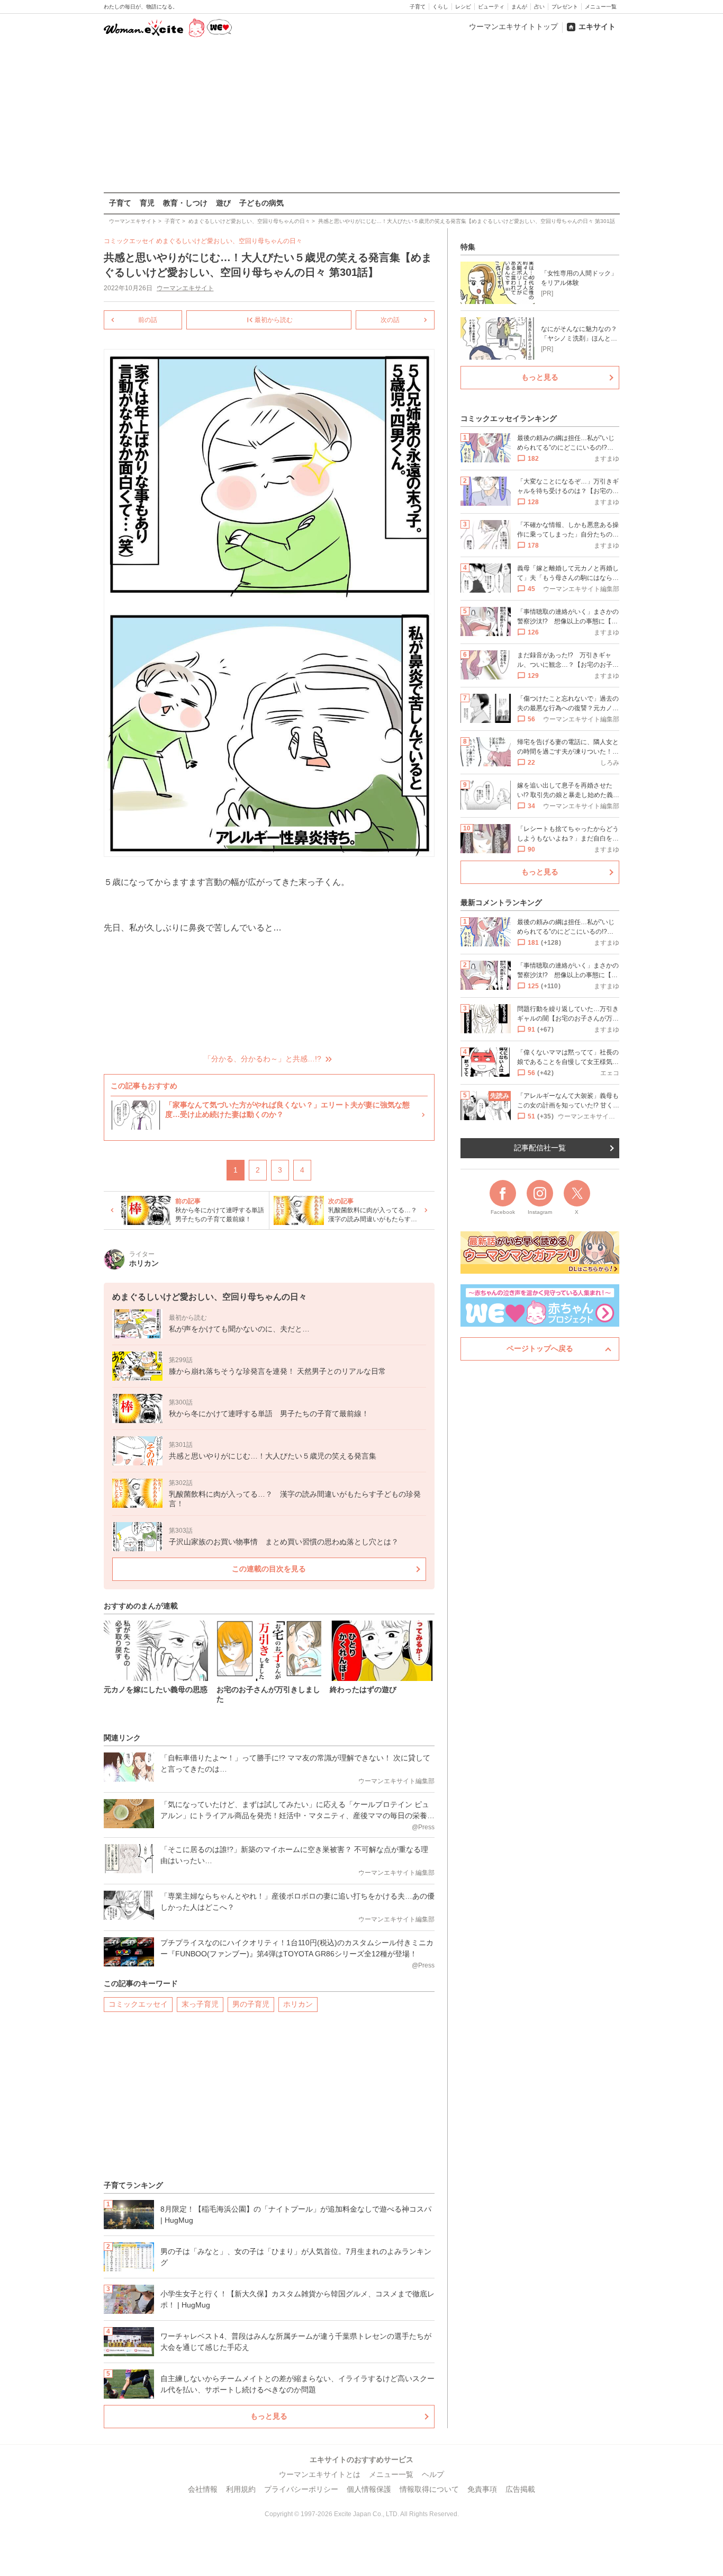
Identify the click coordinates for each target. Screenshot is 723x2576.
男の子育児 (251, 2004)
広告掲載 (520, 2489)
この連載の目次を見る (269, 1569)
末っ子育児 (200, 2004)
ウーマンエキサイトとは (320, 2474)
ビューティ (491, 7)
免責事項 (482, 2489)
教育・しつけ (185, 203)
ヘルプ (433, 2474)
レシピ (463, 7)
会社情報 (203, 2489)
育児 (147, 203)
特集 (468, 247)
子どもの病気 (261, 203)
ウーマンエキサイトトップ (513, 26)
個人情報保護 (369, 2489)
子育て (418, 7)
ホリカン (298, 2004)
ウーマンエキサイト (185, 288)
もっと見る (269, 2416)
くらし (440, 7)
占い (539, 7)
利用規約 (241, 2489)
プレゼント (565, 7)
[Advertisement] (361, 116)
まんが (519, 7)
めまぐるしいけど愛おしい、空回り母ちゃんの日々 (229, 241)
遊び (223, 203)
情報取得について (429, 2489)
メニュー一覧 (601, 7)
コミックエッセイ (138, 2004)
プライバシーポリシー (301, 2489)
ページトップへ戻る (540, 1348)
